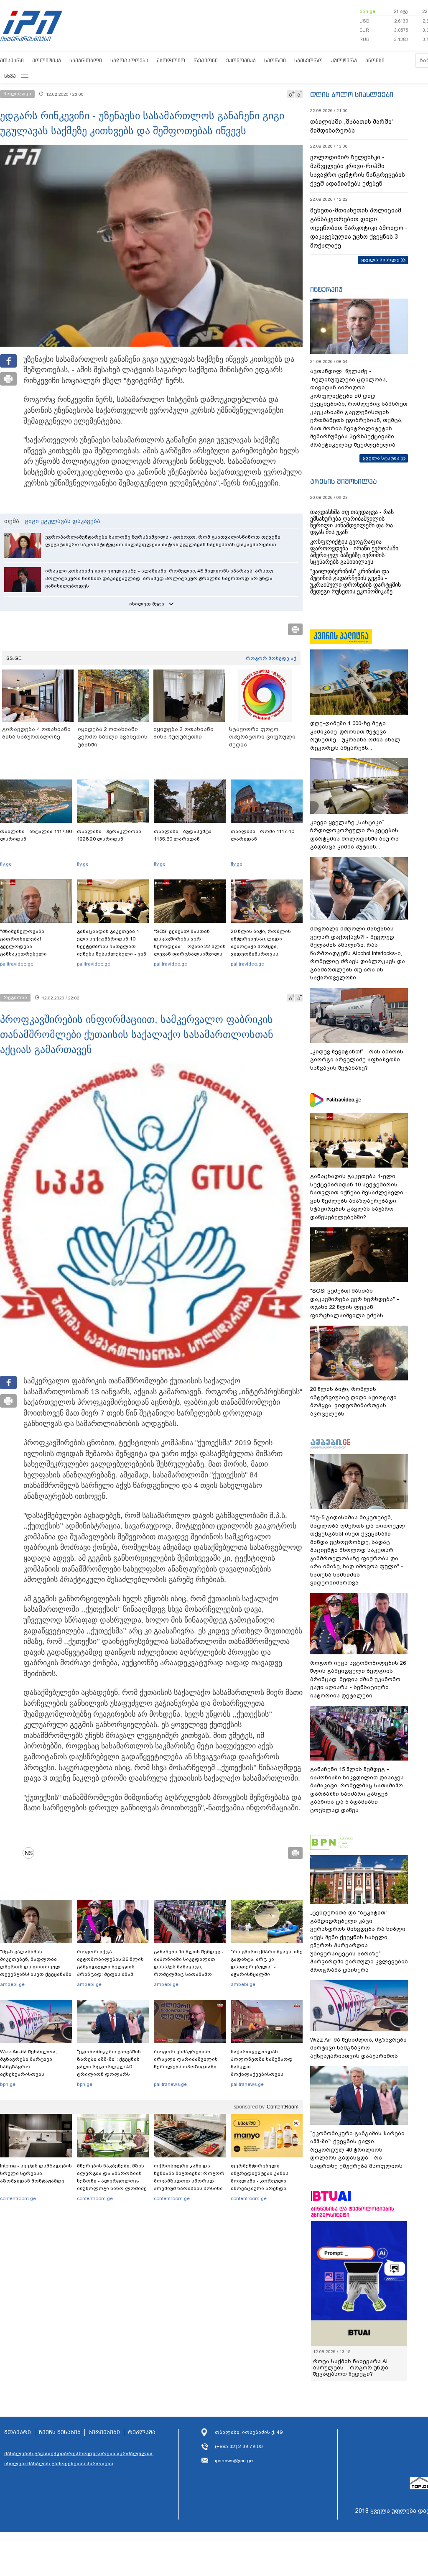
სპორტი (275, 60)
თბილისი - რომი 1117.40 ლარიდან (262, 835)
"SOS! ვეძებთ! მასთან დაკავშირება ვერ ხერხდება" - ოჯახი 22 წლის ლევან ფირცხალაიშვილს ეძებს (190, 946)
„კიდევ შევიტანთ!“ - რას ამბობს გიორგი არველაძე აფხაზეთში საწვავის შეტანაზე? (357, 1060)
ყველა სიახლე (380, 260)
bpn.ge (367, 11)
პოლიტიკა (47, 60)
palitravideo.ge (17, 964)
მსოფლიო (171, 60)
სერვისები (104, 2433)
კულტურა (344, 60)
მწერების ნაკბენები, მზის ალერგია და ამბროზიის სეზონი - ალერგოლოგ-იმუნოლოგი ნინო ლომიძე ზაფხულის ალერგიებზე (112, 2181)
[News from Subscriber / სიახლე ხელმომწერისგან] (31, 1853)
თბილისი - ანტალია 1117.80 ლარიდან (36, 835)
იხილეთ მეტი (147, 604)
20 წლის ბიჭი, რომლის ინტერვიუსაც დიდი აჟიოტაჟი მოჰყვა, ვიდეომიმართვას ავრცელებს (261, 946)
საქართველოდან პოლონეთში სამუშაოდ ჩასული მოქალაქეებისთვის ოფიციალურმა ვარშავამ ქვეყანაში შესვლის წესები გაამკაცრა (265, 2074)
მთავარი (12, 60)
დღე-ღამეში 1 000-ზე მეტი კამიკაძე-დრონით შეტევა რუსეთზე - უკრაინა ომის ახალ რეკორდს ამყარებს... (355, 736)
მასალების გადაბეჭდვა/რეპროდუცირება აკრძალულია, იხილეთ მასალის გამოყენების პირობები (79, 2458)
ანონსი (375, 60)
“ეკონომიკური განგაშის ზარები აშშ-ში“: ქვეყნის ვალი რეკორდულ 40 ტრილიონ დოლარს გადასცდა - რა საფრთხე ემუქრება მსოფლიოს (110, 2070)
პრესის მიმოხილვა (343, 481)
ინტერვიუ (326, 289)
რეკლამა (142, 2433)
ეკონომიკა (241, 60)
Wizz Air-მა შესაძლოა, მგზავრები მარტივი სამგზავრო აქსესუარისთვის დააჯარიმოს (28, 2067)
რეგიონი (206, 60)
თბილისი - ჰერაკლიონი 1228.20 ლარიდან (109, 835)
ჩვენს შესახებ (60, 2433)
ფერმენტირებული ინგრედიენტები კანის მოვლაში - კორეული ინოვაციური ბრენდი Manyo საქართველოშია (262, 2181)
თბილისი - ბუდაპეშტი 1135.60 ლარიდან (183, 835)
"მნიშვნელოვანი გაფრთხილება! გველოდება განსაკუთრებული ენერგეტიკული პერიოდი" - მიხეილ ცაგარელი (36, 950)
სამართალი (86, 60)
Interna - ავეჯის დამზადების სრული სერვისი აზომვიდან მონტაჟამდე (36, 2173)
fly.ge (6, 864)
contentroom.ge (18, 2198)
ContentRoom (283, 2107)
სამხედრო (308, 60)
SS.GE (14, 658)
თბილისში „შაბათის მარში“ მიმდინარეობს (352, 126)
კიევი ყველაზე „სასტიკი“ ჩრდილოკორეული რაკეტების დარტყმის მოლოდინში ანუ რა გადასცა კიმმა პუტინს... (354, 835)
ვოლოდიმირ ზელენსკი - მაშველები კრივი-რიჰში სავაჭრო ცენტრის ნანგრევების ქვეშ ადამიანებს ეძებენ (358, 170)
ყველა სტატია (381, 458)
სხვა (10, 76)
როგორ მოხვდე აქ (271, 658)
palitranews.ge (170, 2084)
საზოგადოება (129, 60)
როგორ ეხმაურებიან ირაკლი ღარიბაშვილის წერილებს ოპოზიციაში (186, 2059)
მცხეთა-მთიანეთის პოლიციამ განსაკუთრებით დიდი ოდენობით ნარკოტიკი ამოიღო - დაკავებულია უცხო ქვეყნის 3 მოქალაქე (359, 228)
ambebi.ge (12, 1984)
